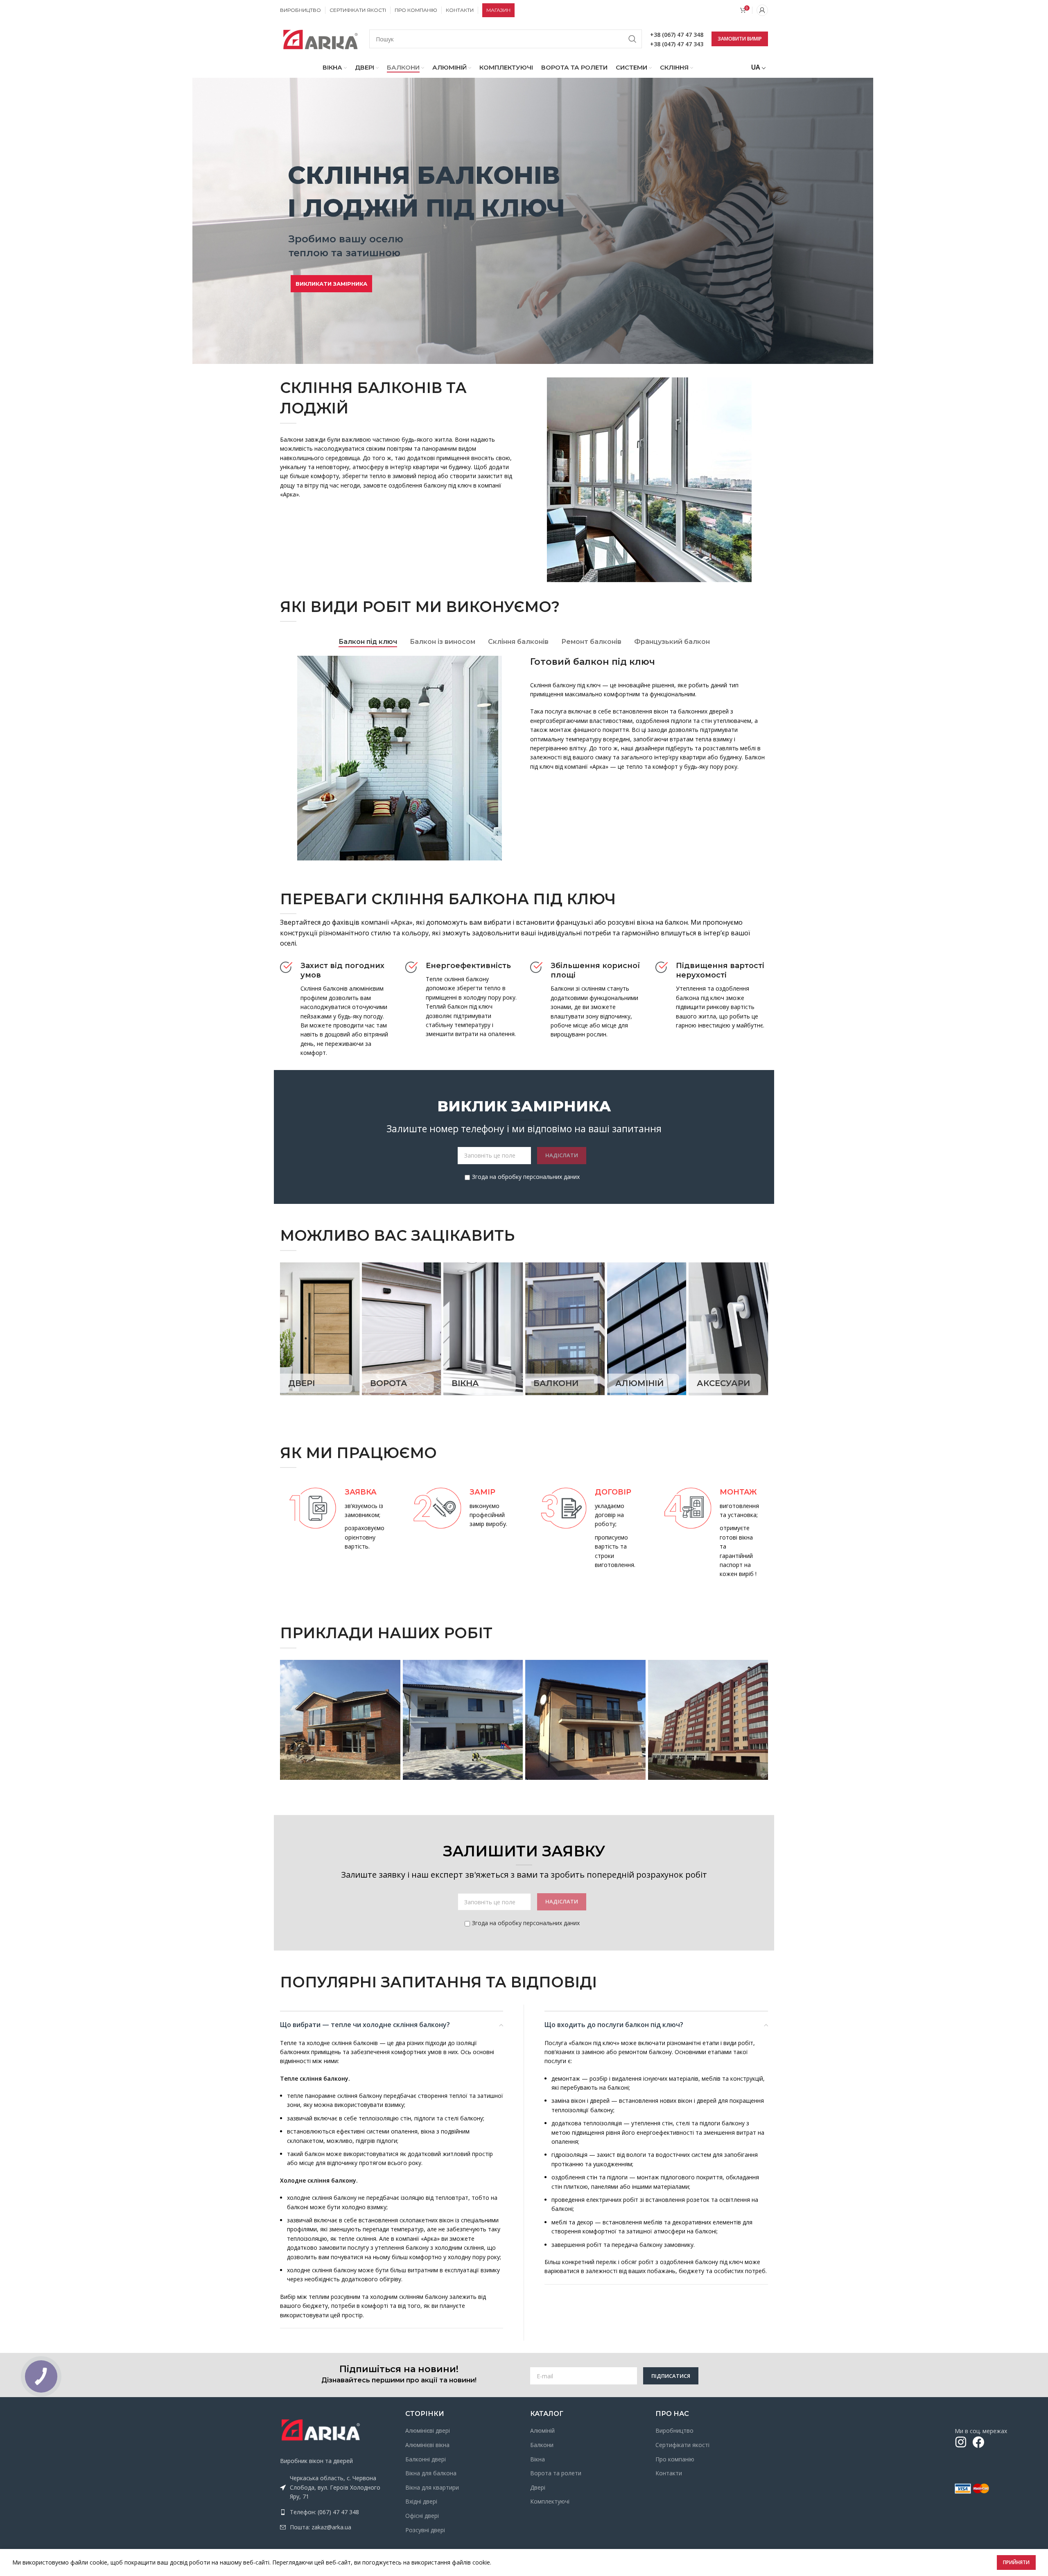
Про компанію (675, 2459)
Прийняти (1016, 2562)
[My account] (762, 10)
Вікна (538, 2459)
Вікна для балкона (431, 2473)
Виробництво (674, 2430)
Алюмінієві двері (428, 2430)
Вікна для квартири (432, 2487)
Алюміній (542, 2430)
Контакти (669, 2473)
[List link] (337, 2512)
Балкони (542, 2445)
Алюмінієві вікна (427, 2445)
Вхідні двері (421, 2501)
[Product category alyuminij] (647, 1329)
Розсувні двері (425, 2530)
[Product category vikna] (483, 1329)
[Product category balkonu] (565, 1329)
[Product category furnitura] (728, 1329)
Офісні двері (422, 2516)
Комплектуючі (550, 2501)
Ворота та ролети (556, 2473)
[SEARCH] (632, 39)
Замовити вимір (740, 39)
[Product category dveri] (320, 1329)
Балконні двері (426, 2459)
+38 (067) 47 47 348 (677, 35)
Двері (538, 2487)
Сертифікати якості (682, 2445)
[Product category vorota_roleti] (402, 1329)
